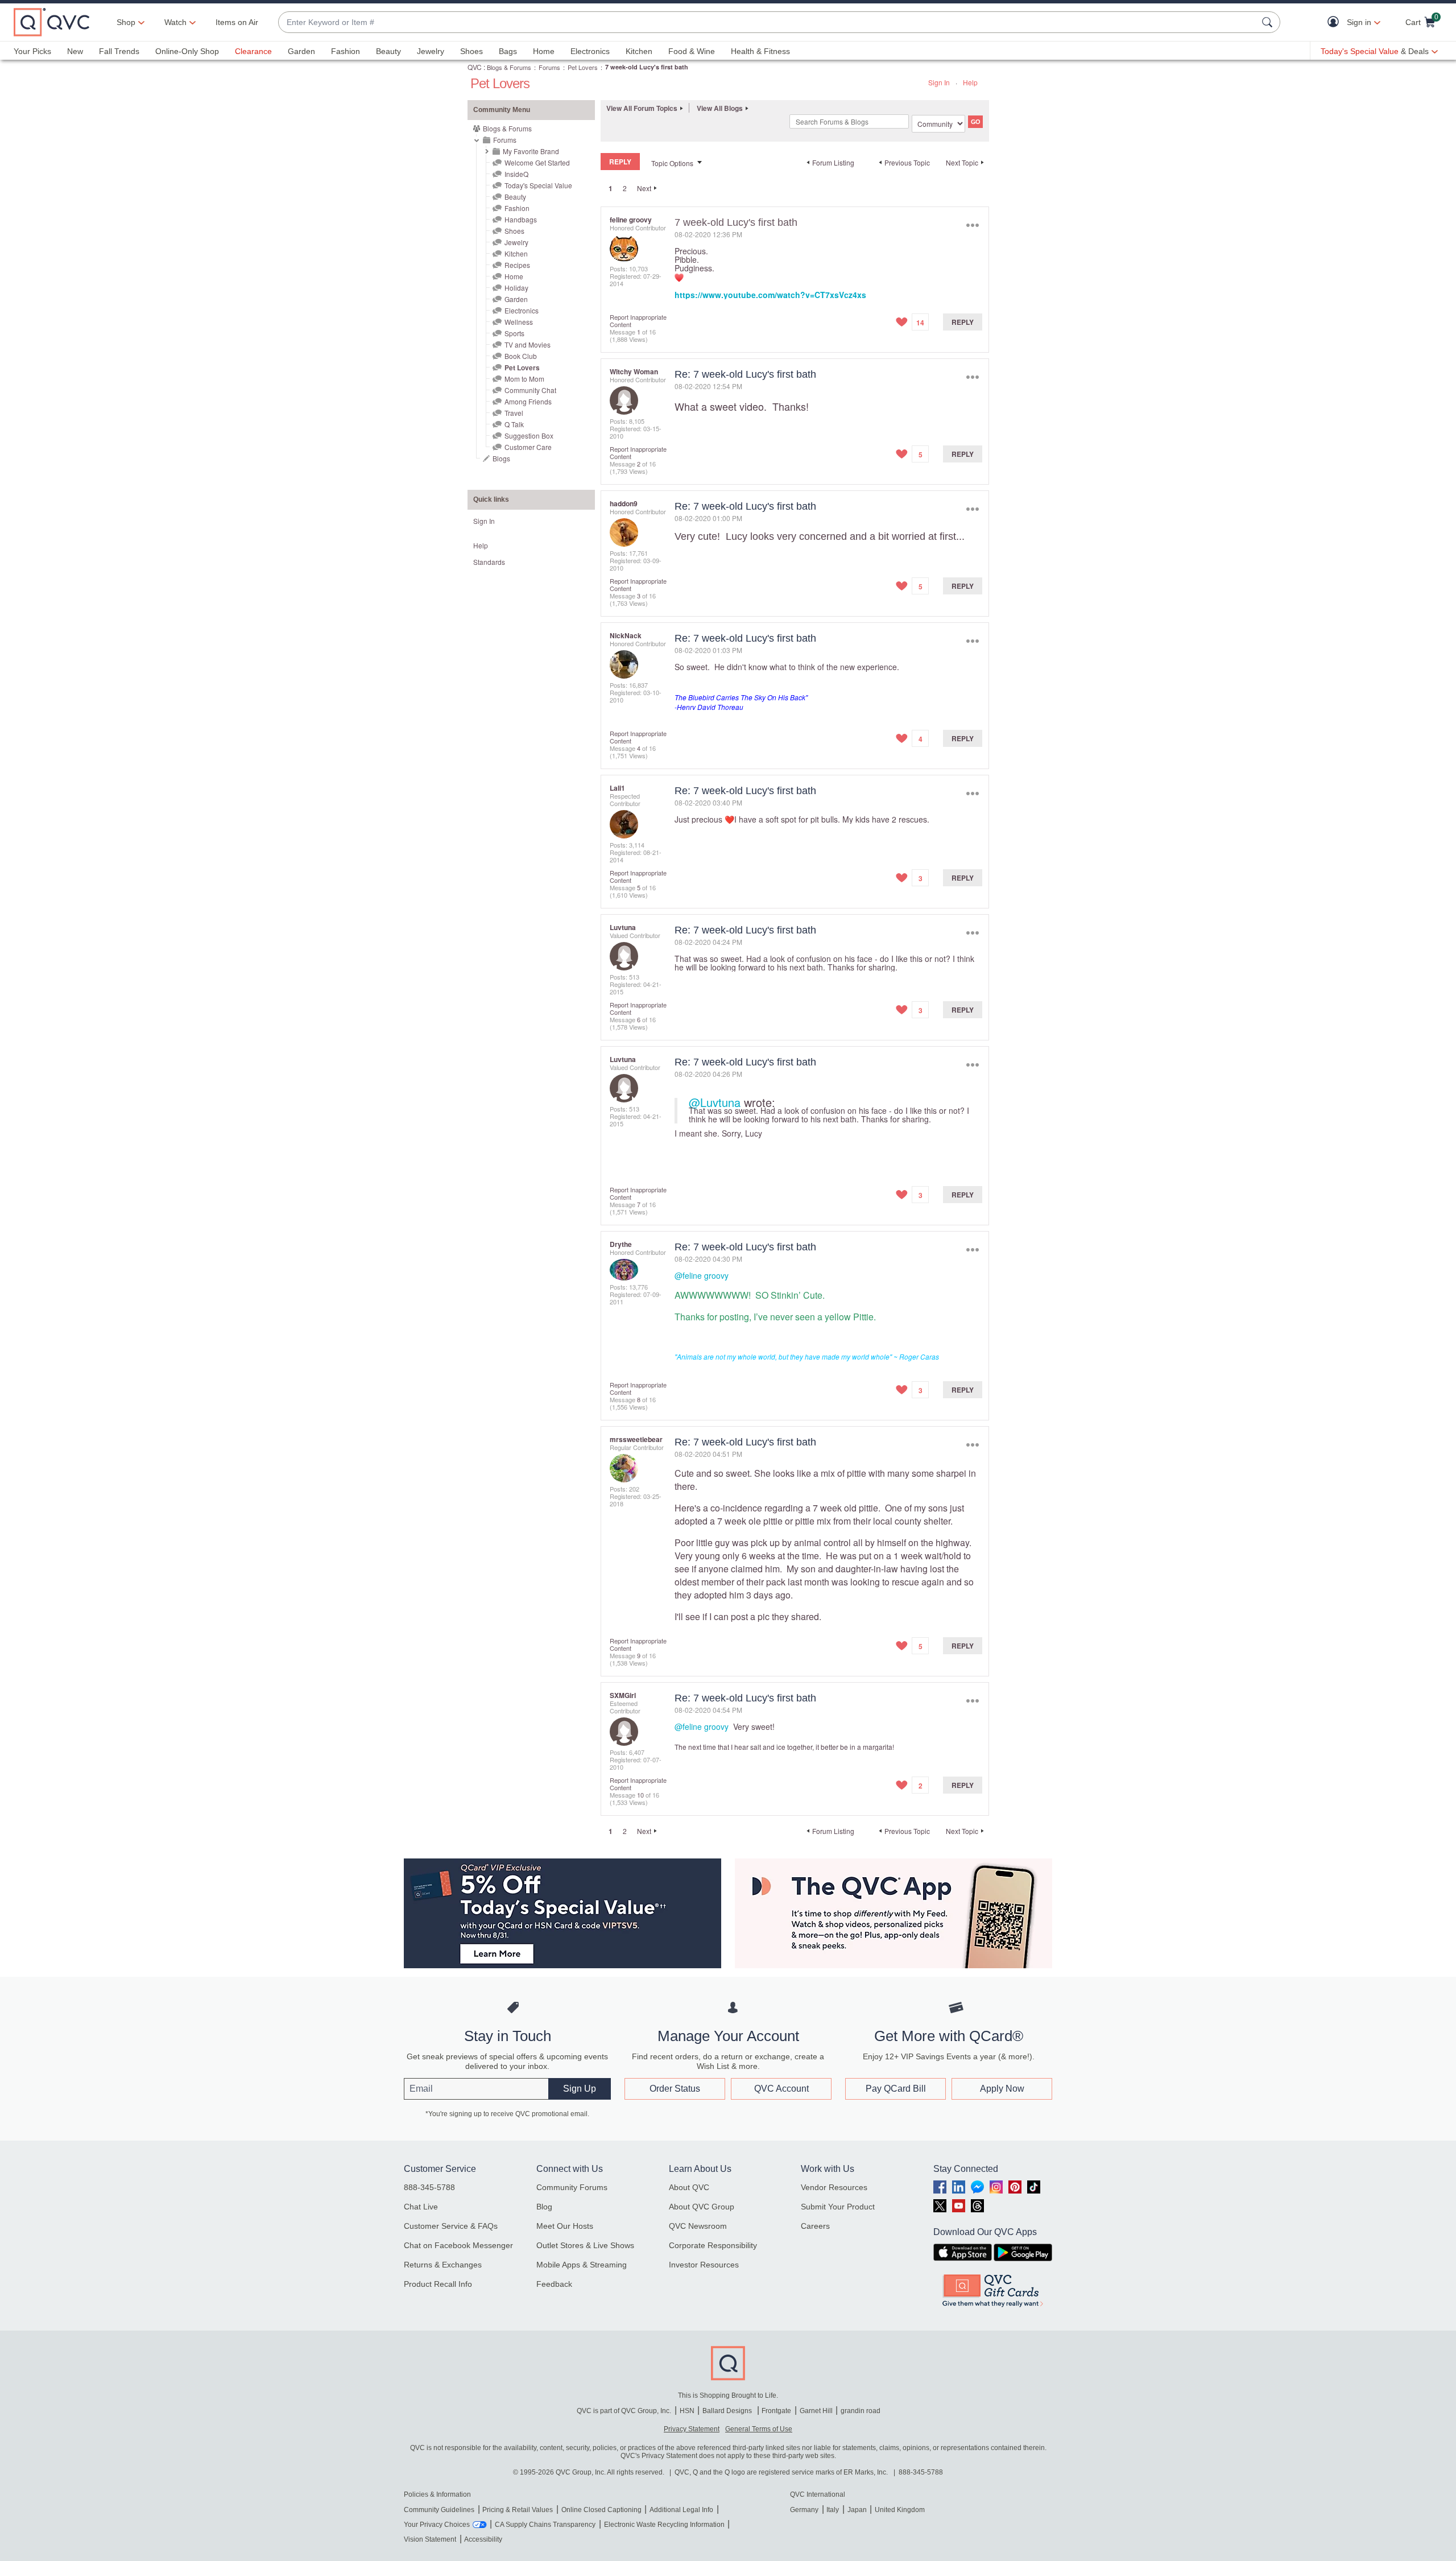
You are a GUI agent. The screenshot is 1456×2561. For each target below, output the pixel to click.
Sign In (939, 82)
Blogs (501, 458)
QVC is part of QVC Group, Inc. (624, 2411)
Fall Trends (119, 51)
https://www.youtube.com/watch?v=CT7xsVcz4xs (770, 295)
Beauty (388, 51)
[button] (1336, 22)
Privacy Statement (692, 2429)
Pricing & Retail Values (518, 2510)
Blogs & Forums (509, 67)
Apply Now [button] (1002, 2089)
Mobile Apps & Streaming (582, 2265)
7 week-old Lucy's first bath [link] (647, 67)
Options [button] (972, 225)
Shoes (471, 51)
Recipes (517, 265)
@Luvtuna (715, 1102)
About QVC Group (702, 2207)
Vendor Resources (834, 2187)
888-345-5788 (429, 2187)
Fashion (346, 51)
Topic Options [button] (672, 163)
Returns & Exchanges (443, 2265)
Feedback (554, 2284)
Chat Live (421, 2207)
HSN (687, 2411)
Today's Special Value (538, 185)
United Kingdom (900, 2510)
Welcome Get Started (537, 162)
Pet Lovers (583, 67)
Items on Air (237, 22)
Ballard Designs (728, 2411)
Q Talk (514, 424)
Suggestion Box (529, 435)
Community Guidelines (439, 2510)
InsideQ (516, 174)
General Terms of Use (759, 2429)
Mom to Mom (524, 379)
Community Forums (572, 2187)
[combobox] (768, 22)
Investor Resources (704, 2265)
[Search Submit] (1269, 22)
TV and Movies (528, 344)
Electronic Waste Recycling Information (664, 2525)
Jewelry (431, 51)
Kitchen (639, 51)
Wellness (519, 322)
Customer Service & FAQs (451, 2226)
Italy (833, 2510)
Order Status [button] (675, 2089)
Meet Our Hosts (565, 2226)
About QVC (689, 2187)
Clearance (253, 51)
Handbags (521, 219)
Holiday (516, 288)
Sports (514, 333)
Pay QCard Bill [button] (896, 2089)
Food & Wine (692, 51)
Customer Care (528, 447)
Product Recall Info (438, 2284)
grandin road (861, 2411)
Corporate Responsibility (713, 2245)
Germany (804, 2510)
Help (970, 82)
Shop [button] (126, 22)
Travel (514, 413)
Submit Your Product (838, 2207)
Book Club (521, 356)
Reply (963, 322)
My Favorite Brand (531, 151)
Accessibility (483, 2539)
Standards (489, 562)
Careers (815, 2226)
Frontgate (776, 2411)
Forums (549, 67)
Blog (544, 2207)
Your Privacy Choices (437, 2525)
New (75, 51)
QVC (475, 67)
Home (544, 51)
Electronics (590, 51)
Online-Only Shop (187, 51)
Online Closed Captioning (601, 2510)
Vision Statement (430, 2539)
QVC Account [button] (781, 2089)
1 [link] (611, 188)
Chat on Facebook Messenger (458, 2245)
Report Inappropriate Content (638, 321)
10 (640, 1795)
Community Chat (530, 390)
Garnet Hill (816, 2411)
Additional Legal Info (681, 2510)
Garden (301, 51)
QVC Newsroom (698, 2226)
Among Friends (528, 401)
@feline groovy (702, 1275)
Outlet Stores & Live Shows (585, 2245)
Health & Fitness (760, 51)
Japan (857, 2510)
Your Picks (32, 51)
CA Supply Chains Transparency (545, 2525)
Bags (508, 51)
